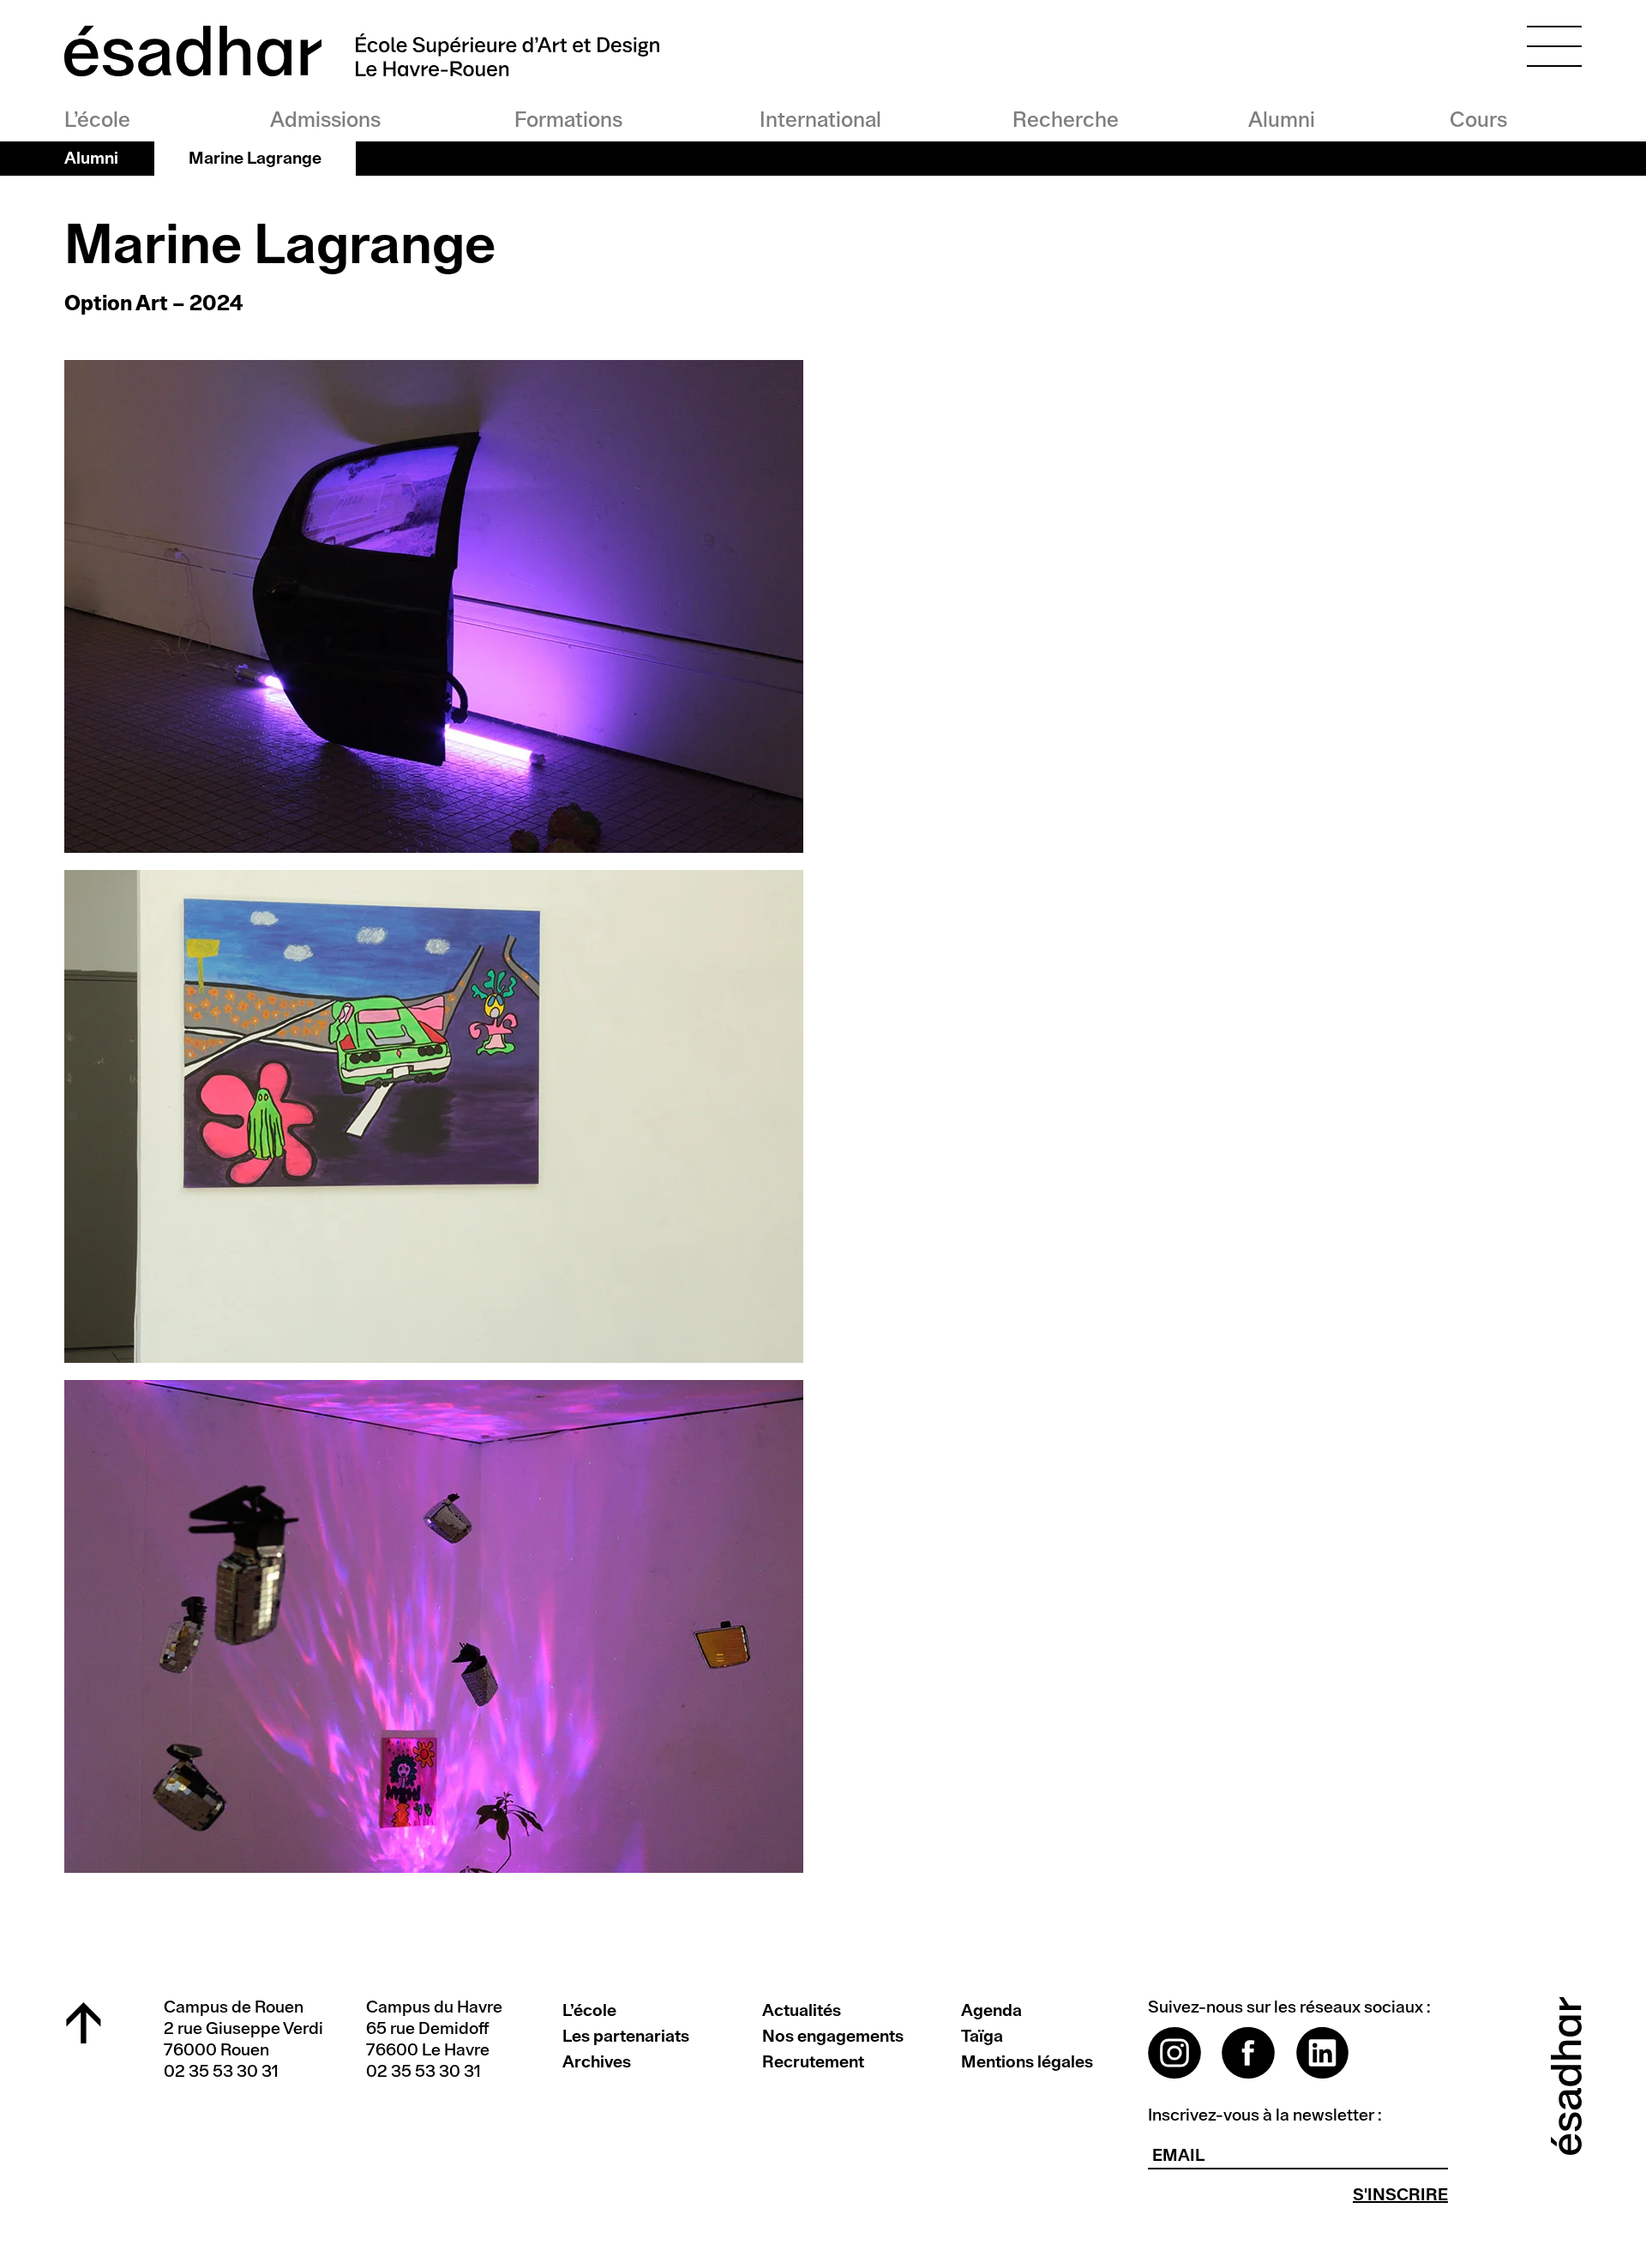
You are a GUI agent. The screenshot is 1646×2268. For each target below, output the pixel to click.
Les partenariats (626, 2037)
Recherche (1064, 120)
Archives (597, 2062)
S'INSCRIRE (1400, 2195)
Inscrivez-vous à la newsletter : (1265, 2115)
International (820, 120)
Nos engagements (833, 2037)
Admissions (325, 120)
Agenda (991, 2011)
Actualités (802, 2011)
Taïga (982, 2037)
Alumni (1282, 120)
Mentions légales (1027, 2062)
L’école (97, 120)
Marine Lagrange (255, 159)
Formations (568, 120)
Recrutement (813, 2062)
